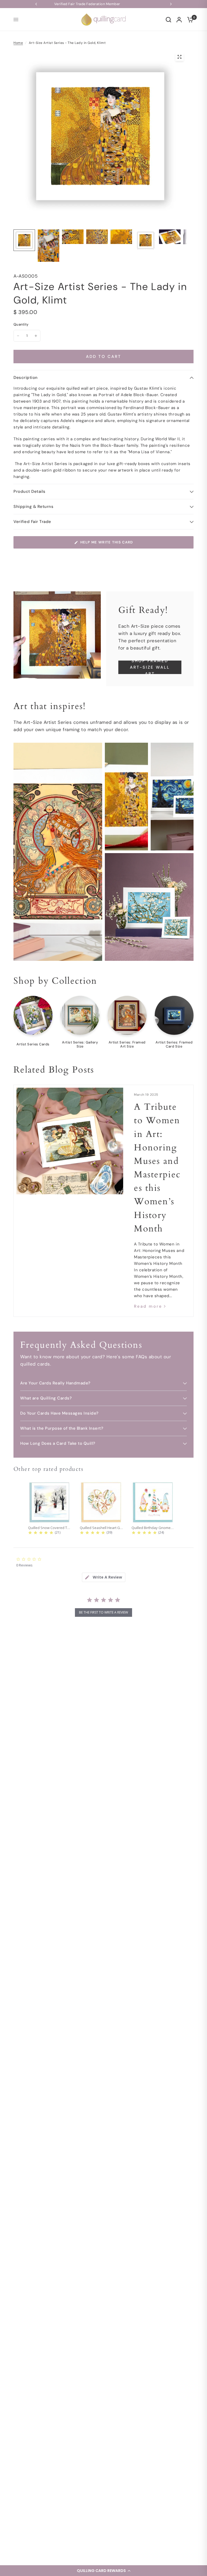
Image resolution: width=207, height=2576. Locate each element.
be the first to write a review (103, 1612)
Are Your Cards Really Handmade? (55, 1383)
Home (18, 43)
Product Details (30, 491)
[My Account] (179, 20)
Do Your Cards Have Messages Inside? (59, 1413)
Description (26, 378)
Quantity (21, 324)
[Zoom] (180, 57)
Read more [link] (148, 1306)
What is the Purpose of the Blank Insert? (62, 1428)
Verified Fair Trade (32, 522)
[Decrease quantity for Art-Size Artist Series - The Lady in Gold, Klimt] (18, 336)
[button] (103, 2571)
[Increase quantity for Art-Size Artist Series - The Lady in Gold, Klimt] (36, 336)
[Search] (168, 20)
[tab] (104, 1577)
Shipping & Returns (33, 507)
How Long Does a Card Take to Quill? (58, 1443)
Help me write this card (107, 542)
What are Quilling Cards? (46, 1398)
